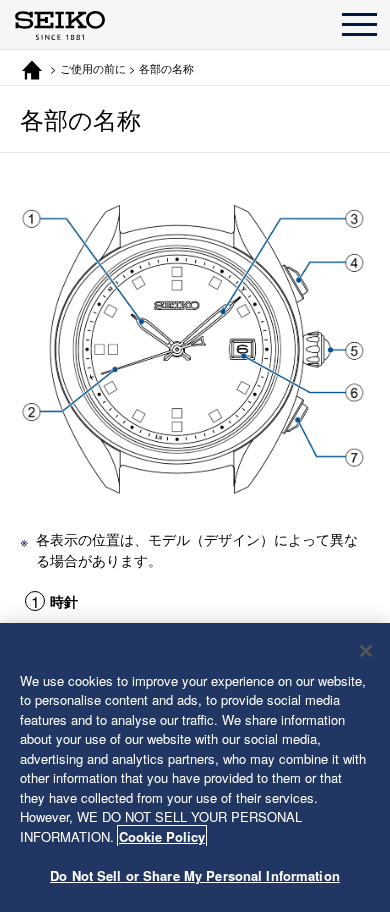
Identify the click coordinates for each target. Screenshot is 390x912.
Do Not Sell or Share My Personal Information (195, 875)
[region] (195, 767)
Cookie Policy (162, 836)
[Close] (366, 651)
